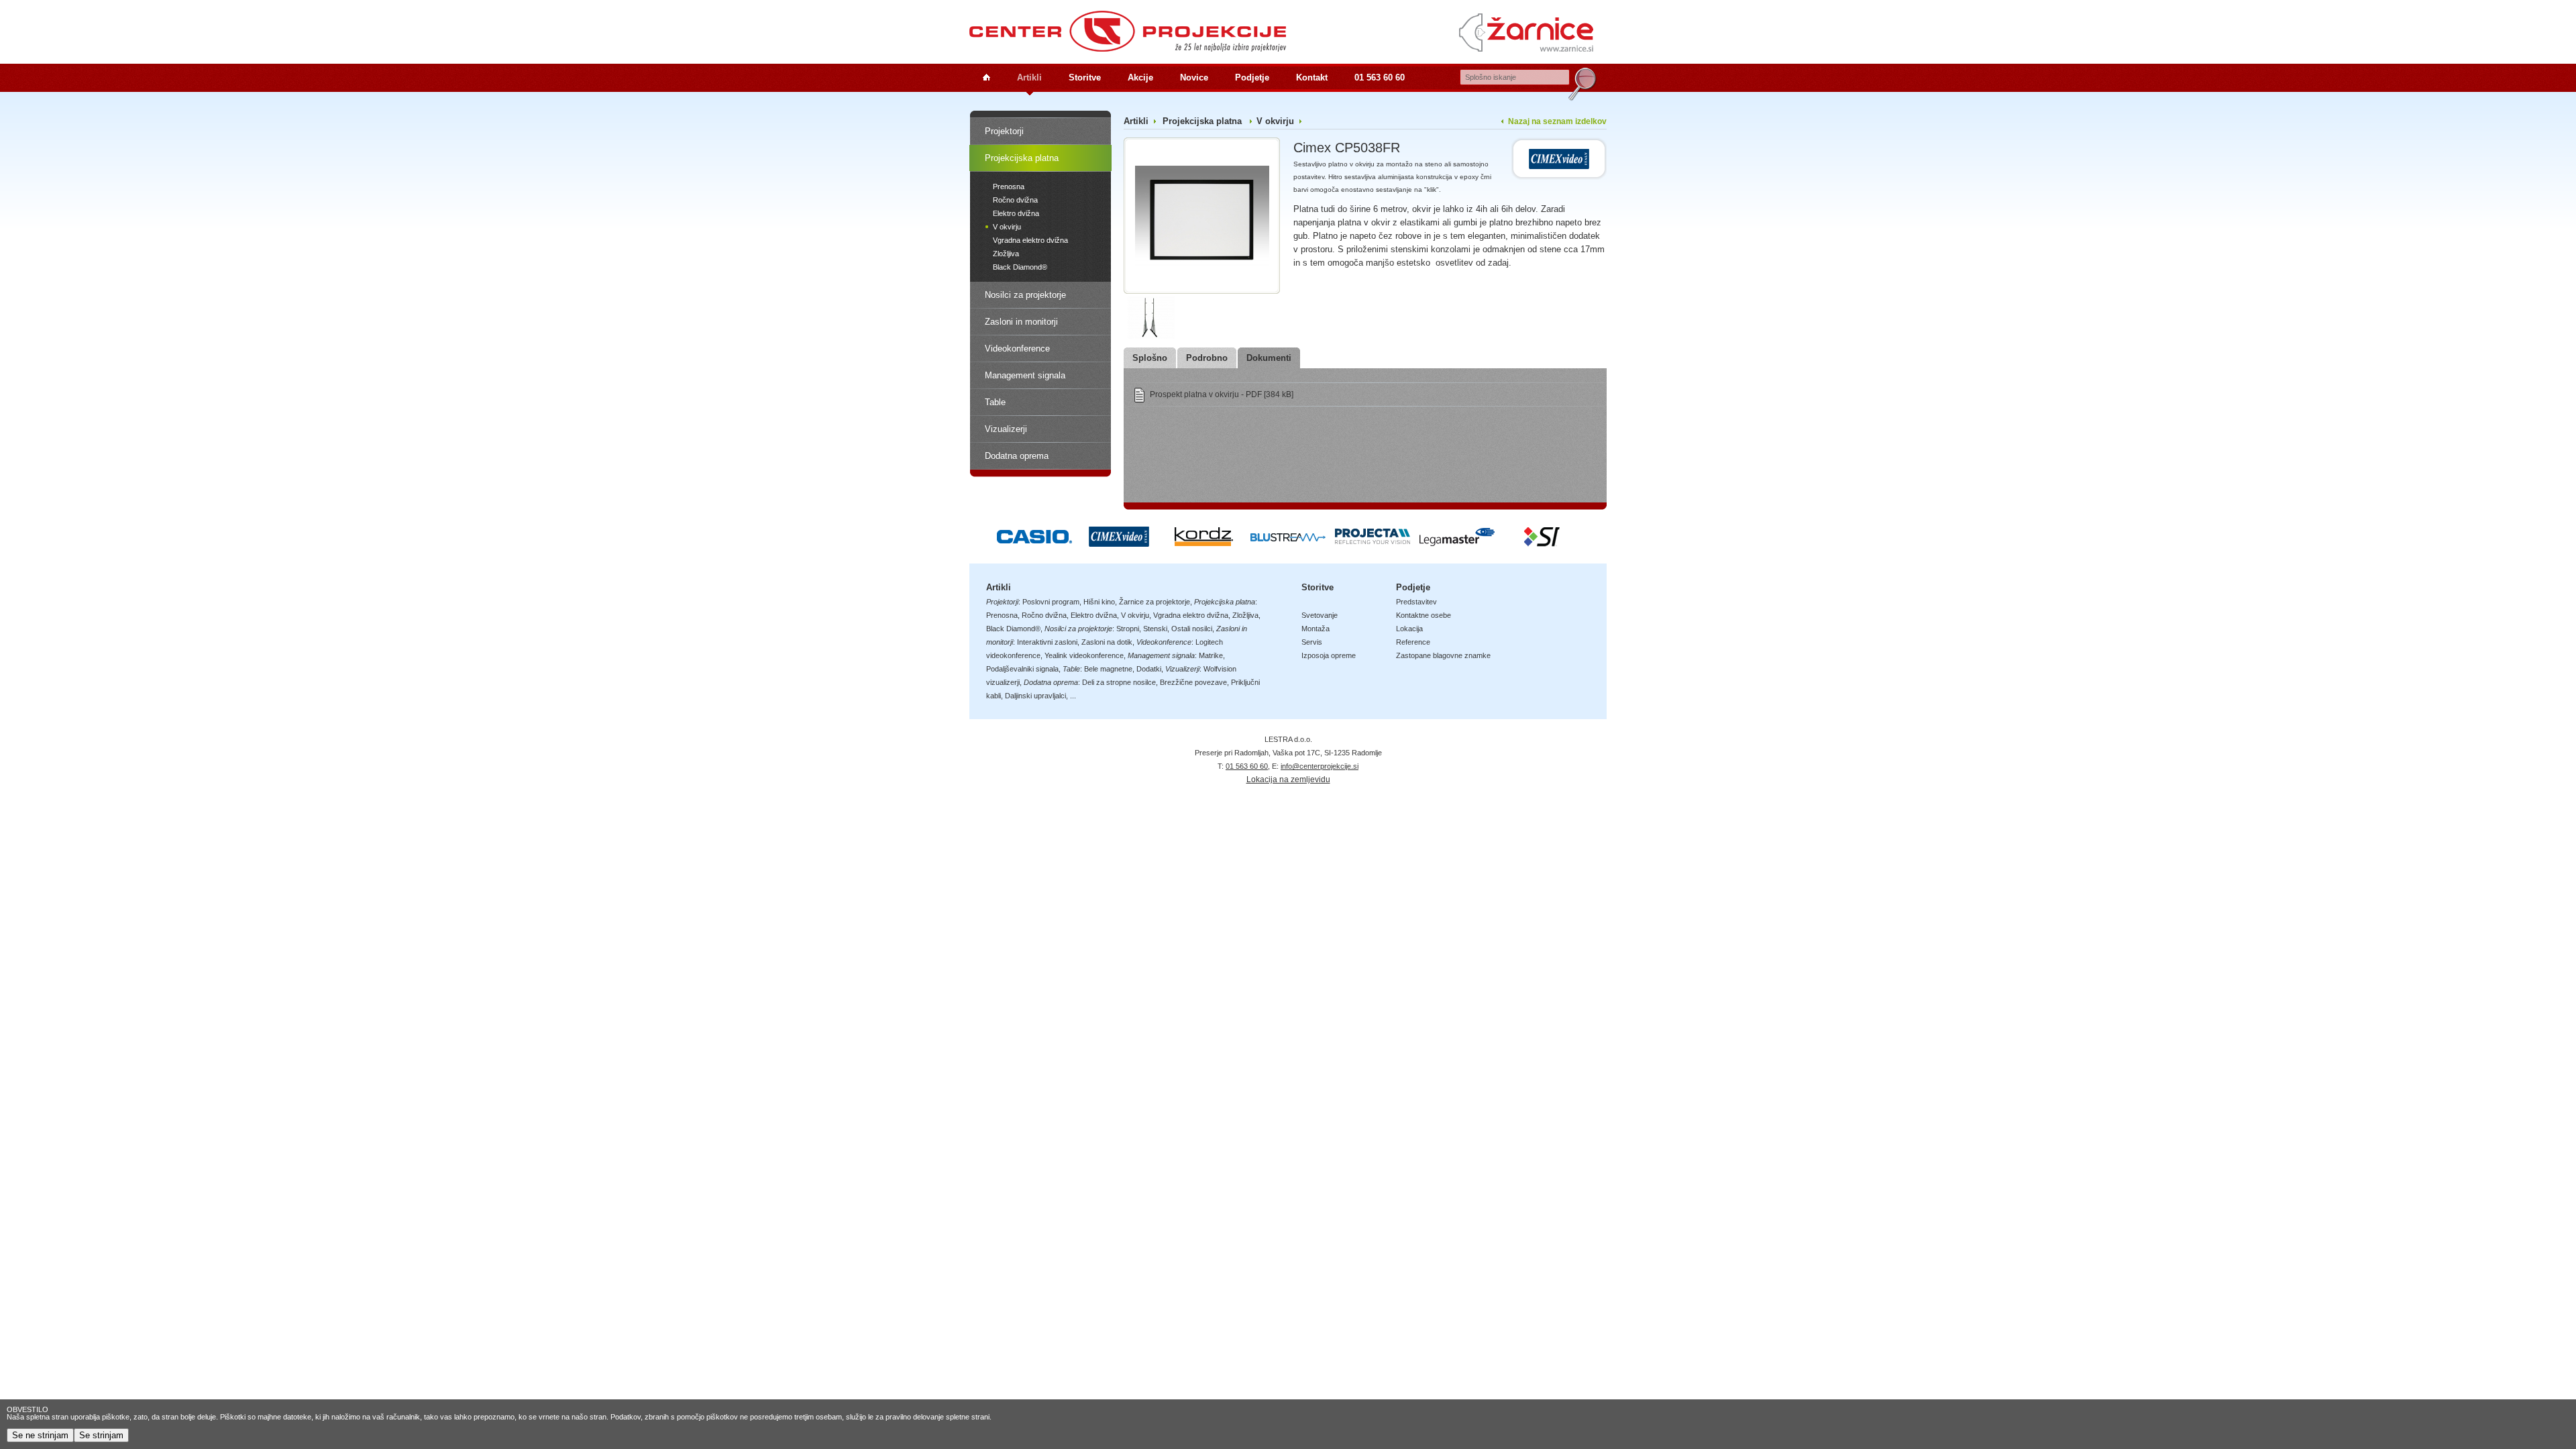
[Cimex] (1559, 159)
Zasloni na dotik (1107, 642)
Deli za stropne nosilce (1119, 682)
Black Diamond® (1020, 267)
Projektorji (1004, 131)
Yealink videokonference (1084, 655)
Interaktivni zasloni (1047, 642)
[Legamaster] (1457, 543)
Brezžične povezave (1193, 682)
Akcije (1140, 77)
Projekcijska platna (1022, 158)
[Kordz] (1203, 543)
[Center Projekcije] (1128, 31)
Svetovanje (1320, 615)
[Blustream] (1288, 543)
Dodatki (1149, 669)
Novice (1194, 77)
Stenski (1155, 629)
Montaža (1316, 629)
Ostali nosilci (1192, 629)
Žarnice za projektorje (1155, 602)
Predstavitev (1416, 602)
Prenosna (1009, 186)
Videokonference (1017, 348)
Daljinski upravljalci (1035, 696)
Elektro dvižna (1016, 213)
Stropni (1128, 629)
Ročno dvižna (1015, 200)
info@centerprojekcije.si (1320, 766)
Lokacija (1409, 629)
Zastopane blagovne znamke (1443, 655)
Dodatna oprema (1017, 456)
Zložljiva (1006, 254)
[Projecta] (1373, 543)
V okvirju (1007, 227)
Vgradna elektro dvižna (1030, 240)
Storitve (1085, 77)
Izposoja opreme (1329, 655)
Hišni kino (1099, 602)
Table (995, 402)
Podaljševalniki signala (1022, 669)
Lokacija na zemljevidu (1288, 780)
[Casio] (1034, 543)
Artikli (1029, 77)
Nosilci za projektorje (1025, 295)
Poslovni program (1051, 602)
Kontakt (1312, 77)
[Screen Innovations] (1542, 543)
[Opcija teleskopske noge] (1149, 317)
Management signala (1025, 375)
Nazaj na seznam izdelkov (1557, 121)
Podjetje (1252, 77)
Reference (1413, 642)
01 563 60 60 (1380, 77)
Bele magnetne (1108, 669)
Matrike (1211, 655)
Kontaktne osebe (1424, 615)
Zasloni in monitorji (1021, 322)
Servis (1312, 642)
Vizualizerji (1006, 429)
